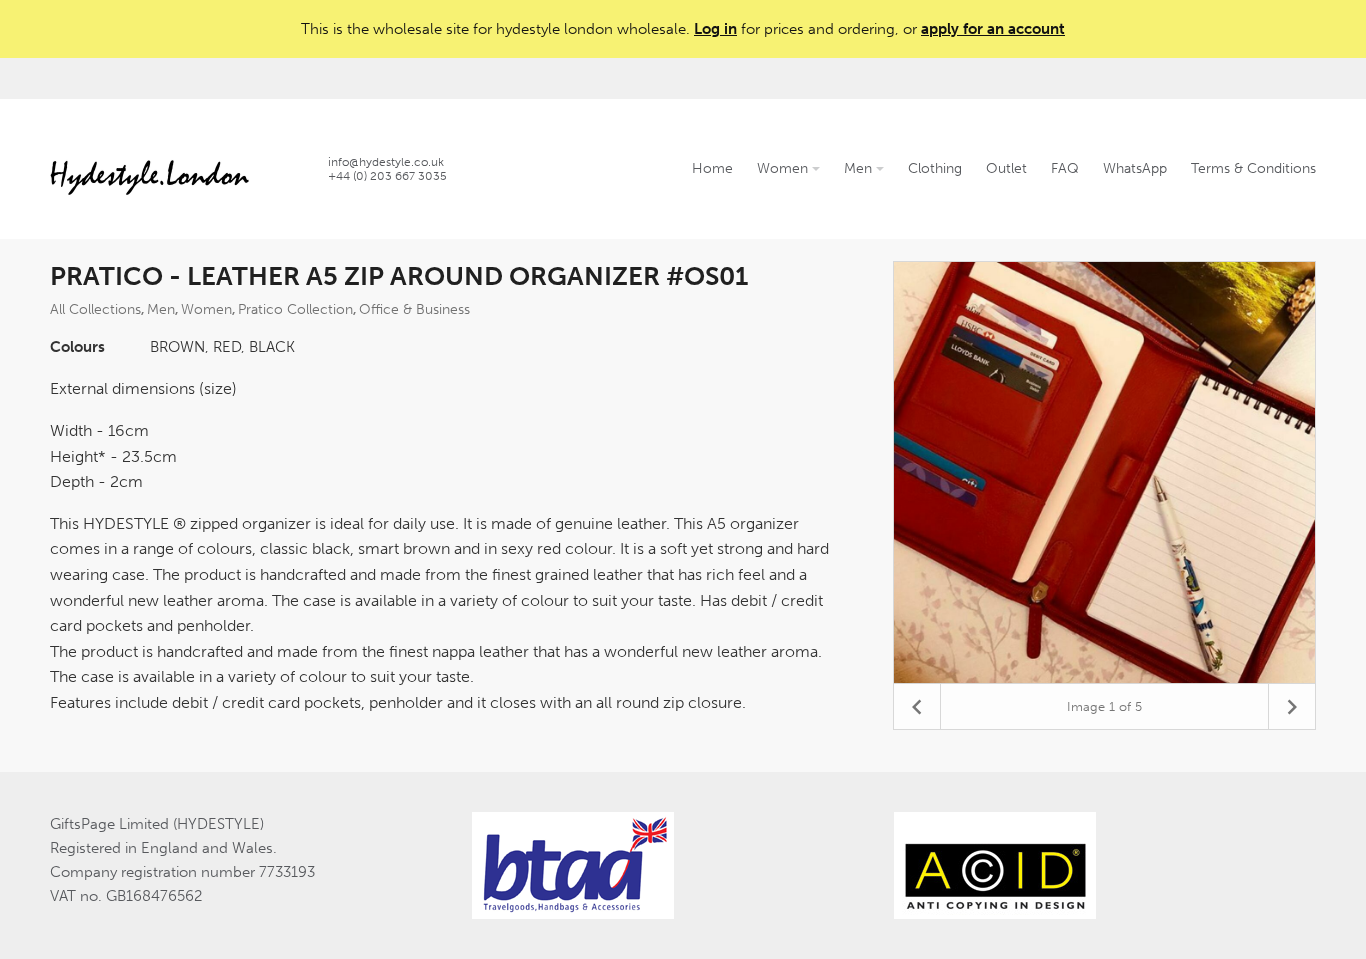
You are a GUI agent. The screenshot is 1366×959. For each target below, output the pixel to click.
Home (712, 168)
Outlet (1006, 168)
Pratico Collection (295, 309)
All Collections (95, 309)
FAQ (1065, 168)
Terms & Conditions (1253, 168)
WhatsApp (1135, 168)
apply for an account (993, 29)
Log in (715, 29)
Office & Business (414, 309)
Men (860, 168)
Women (784, 168)
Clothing (935, 168)
